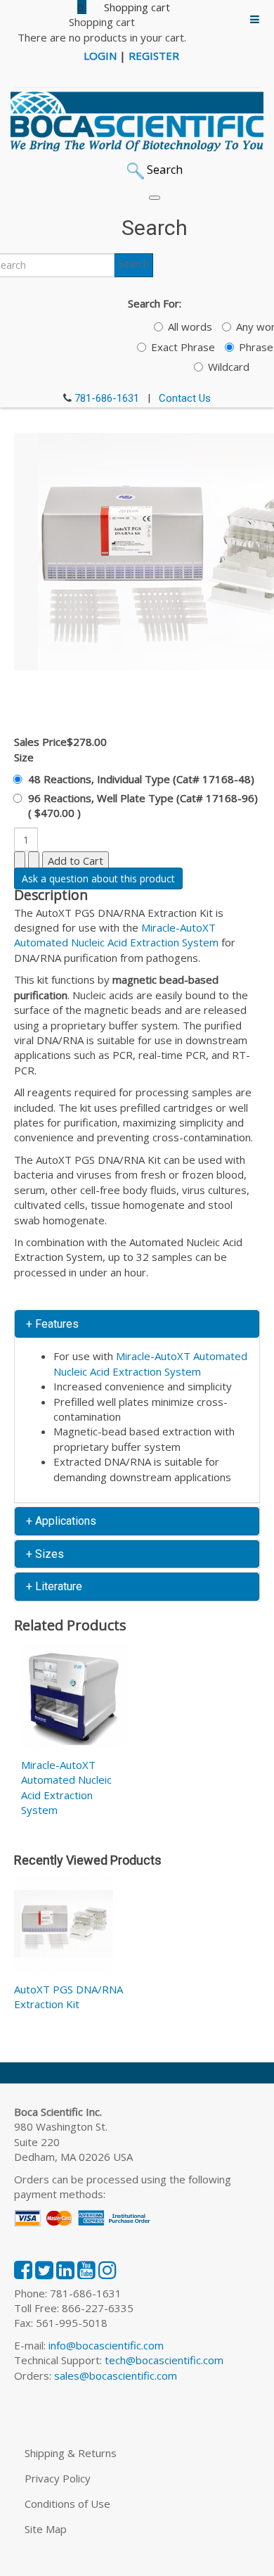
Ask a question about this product (98, 878)
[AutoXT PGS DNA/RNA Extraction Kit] (64, 1927)
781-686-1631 (107, 398)
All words (190, 326)
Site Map (46, 2529)
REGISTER (154, 56)
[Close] (155, 198)
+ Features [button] (52, 1324)
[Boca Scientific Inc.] (137, 122)
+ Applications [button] (61, 1521)
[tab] (137, 1324)
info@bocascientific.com (106, 2345)
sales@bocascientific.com (116, 2375)
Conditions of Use (67, 2504)
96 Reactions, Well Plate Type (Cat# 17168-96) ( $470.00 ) (143, 805)
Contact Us (185, 398)
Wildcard (229, 367)
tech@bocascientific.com (164, 2360)
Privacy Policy (58, 2478)
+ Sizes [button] (45, 1554)
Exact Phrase (183, 347)
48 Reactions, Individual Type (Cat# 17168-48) (141, 779)
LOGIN (100, 56)
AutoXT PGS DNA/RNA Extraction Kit (68, 1997)
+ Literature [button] (54, 1586)
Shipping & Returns (71, 2453)
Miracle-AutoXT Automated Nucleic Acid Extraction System (116, 935)
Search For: (155, 303)
